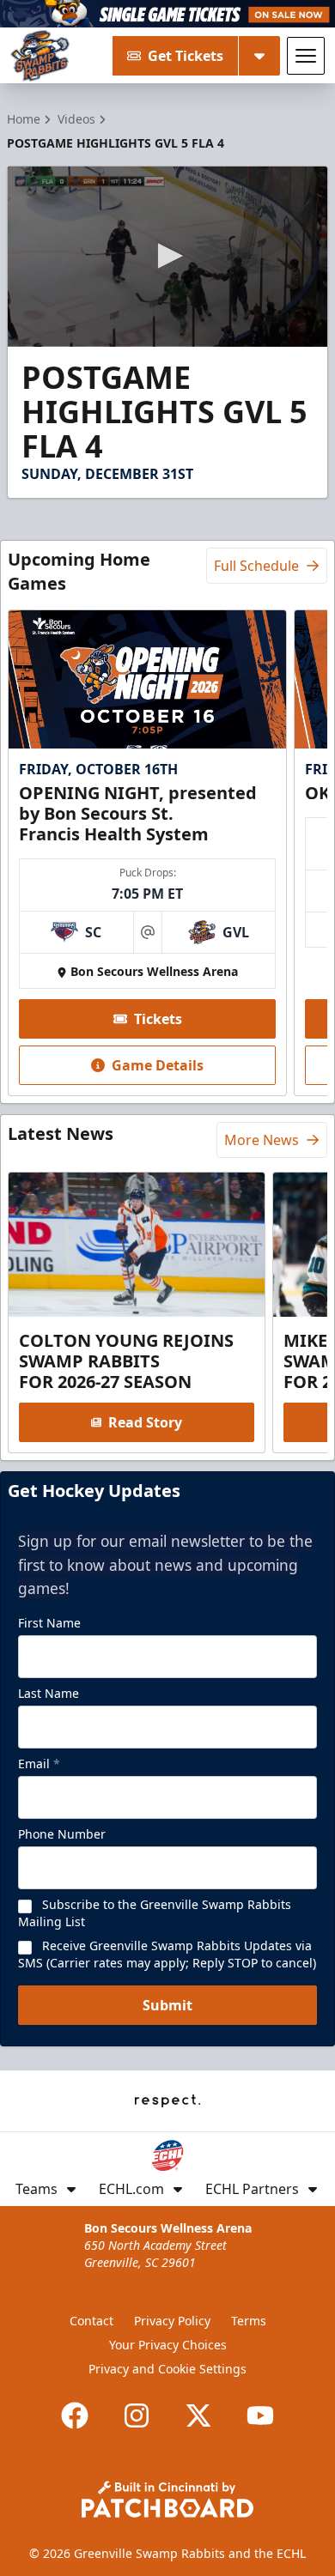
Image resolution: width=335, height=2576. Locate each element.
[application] (167, 256)
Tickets (158, 1019)
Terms (249, 2321)
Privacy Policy (172, 2321)
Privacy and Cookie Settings (167, 2369)
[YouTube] (260, 2415)
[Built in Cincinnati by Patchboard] (167, 2499)
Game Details (158, 1065)
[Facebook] (75, 2415)
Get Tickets (186, 56)
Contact (91, 2321)
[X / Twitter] (198, 2415)
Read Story (145, 1422)
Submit (167, 2005)
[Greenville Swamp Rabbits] (40, 56)
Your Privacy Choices (168, 2345)
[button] (167, 256)
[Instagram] (137, 2415)
